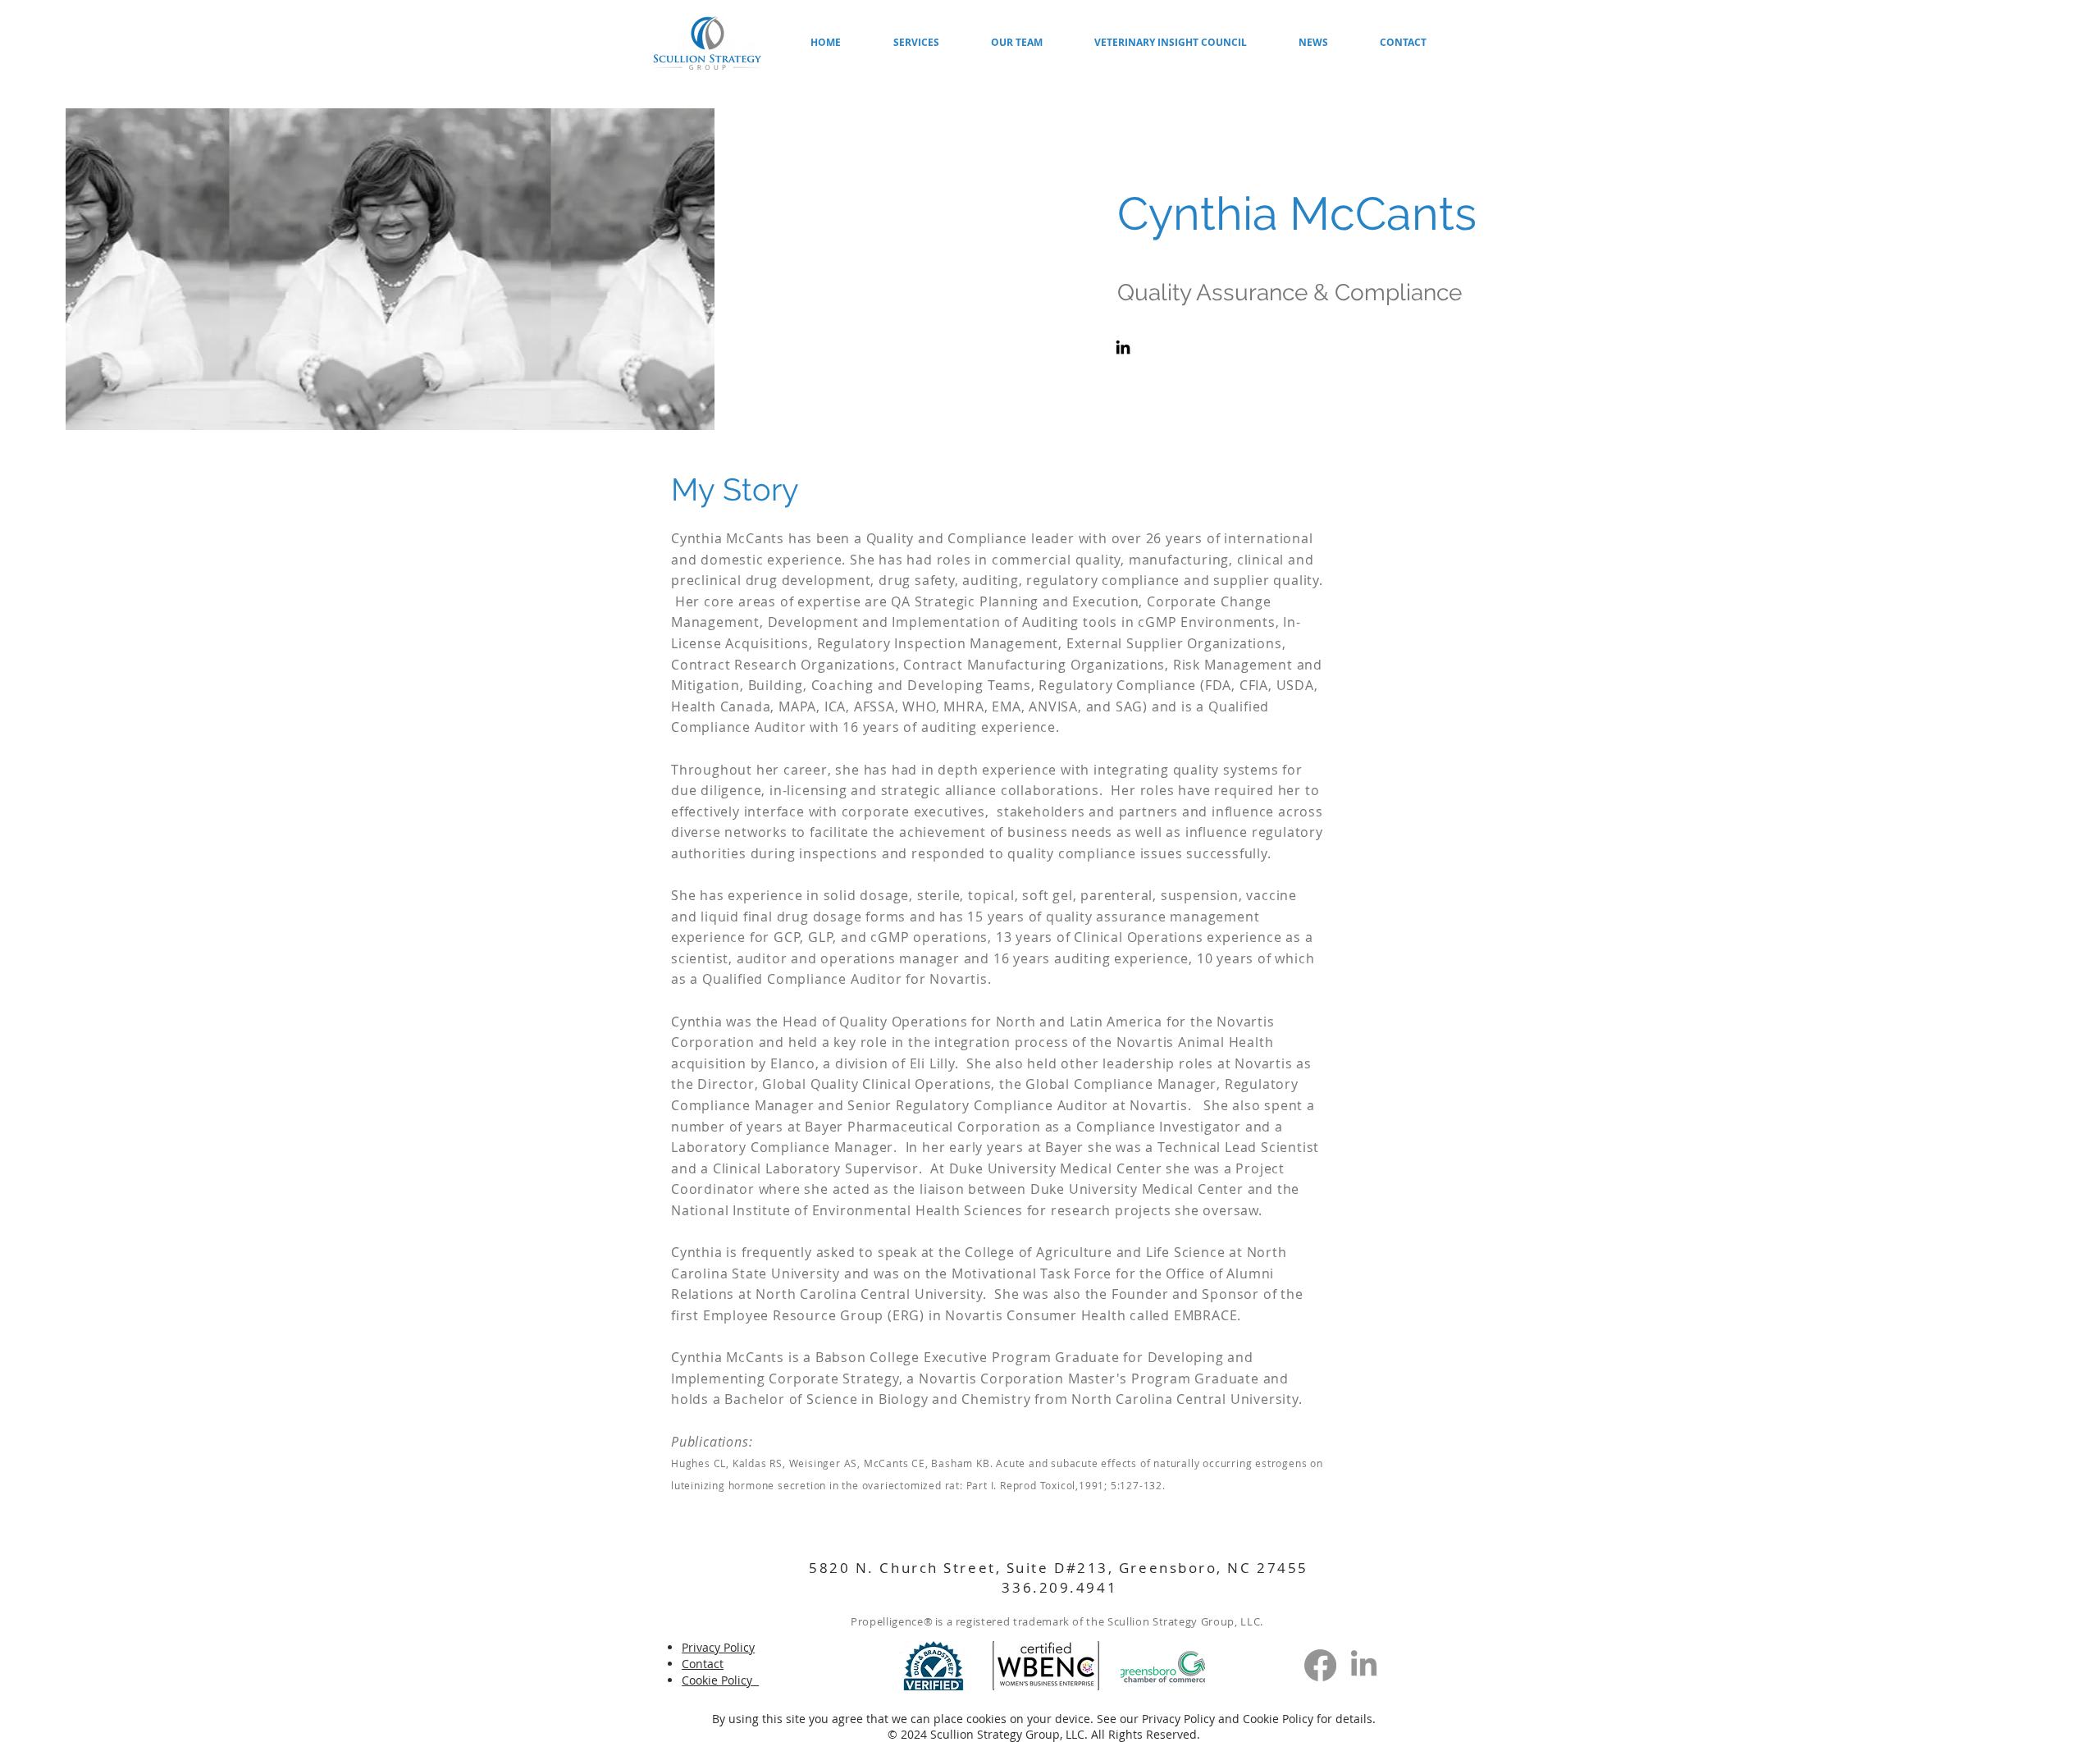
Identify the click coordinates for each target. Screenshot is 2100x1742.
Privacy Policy (1180, 1719)
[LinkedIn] (1123, 347)
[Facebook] (1320, 1665)
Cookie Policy (1278, 1719)
